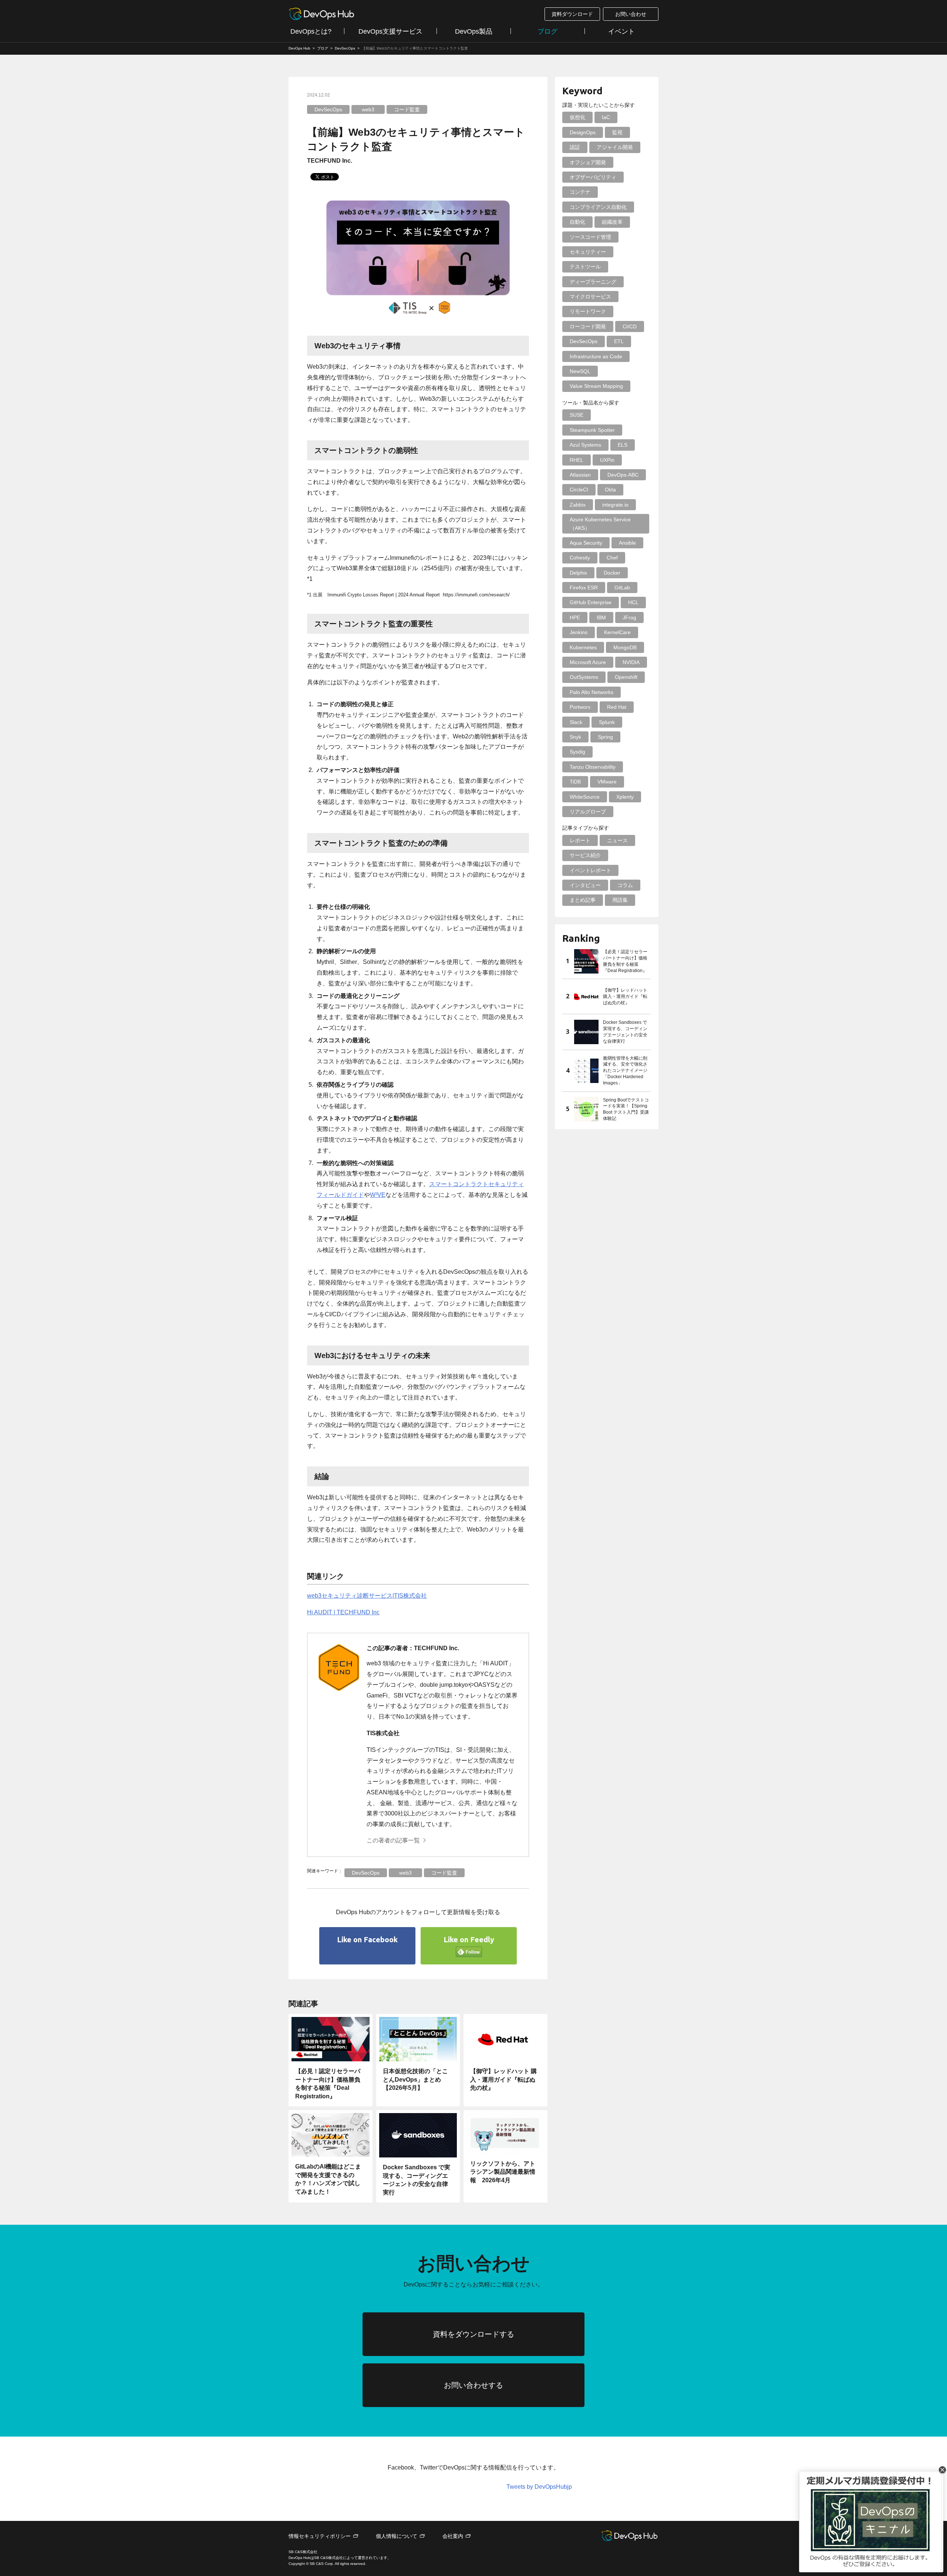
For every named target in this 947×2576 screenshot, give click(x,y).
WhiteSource (585, 797)
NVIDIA (631, 662)
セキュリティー (588, 252)
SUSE (577, 415)
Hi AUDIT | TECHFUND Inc (343, 1612)
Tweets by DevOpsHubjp (539, 2487)
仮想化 (577, 117)
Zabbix (578, 505)
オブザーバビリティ (593, 177)
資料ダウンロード (572, 14)
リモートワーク (588, 311)
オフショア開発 (588, 162)
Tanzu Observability (593, 767)
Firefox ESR (584, 588)
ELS (623, 445)
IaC (606, 117)
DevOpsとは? (311, 31)
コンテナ (580, 192)
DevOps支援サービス (390, 31)
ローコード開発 (588, 326)
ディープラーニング (593, 282)
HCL (633, 602)
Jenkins (579, 632)
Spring (605, 737)
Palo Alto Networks (592, 692)
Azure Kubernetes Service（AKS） (600, 524)
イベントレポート (590, 870)
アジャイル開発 (615, 147)
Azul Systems (585, 445)
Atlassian (580, 475)
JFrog (629, 617)
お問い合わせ (631, 14)
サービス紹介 (585, 855)
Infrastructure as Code (596, 356)
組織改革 (612, 222)
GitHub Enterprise (591, 602)
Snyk (575, 737)
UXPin (607, 460)
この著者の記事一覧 (393, 1840)
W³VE (378, 1195)
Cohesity (580, 558)
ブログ (547, 31)
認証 (575, 147)
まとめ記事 (583, 900)
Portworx (580, 707)
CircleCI (579, 490)
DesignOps (583, 132)
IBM (601, 617)
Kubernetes (583, 647)
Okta (610, 490)
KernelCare (617, 632)
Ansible (627, 543)
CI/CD (630, 326)
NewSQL (580, 371)
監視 (617, 132)
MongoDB (625, 647)
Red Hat (617, 707)
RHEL (577, 460)
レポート (580, 840)
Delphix (578, 573)
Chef (612, 558)
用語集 (620, 900)
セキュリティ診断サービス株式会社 (367, 1596)
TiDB (575, 782)
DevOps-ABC (623, 475)
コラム (625, 885)
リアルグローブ (588, 812)
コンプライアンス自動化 (598, 207)
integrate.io (615, 505)
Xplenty (625, 797)
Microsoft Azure (588, 662)
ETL (619, 341)
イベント (621, 31)
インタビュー (585, 885)
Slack (576, 722)
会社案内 (453, 2536)
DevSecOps (328, 109)
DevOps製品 (474, 31)
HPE (575, 617)
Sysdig (577, 752)
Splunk (607, 722)
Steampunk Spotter (592, 430)
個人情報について (397, 2536)
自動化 (577, 222)
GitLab (622, 588)
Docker (612, 573)
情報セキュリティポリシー (320, 2536)
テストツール (585, 267)
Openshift (626, 677)
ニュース (617, 840)
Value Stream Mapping (596, 386)
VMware (607, 782)
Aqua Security (586, 543)
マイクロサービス (590, 297)
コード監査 (407, 109)
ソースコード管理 (590, 237)
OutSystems (584, 677)
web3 (368, 109)
